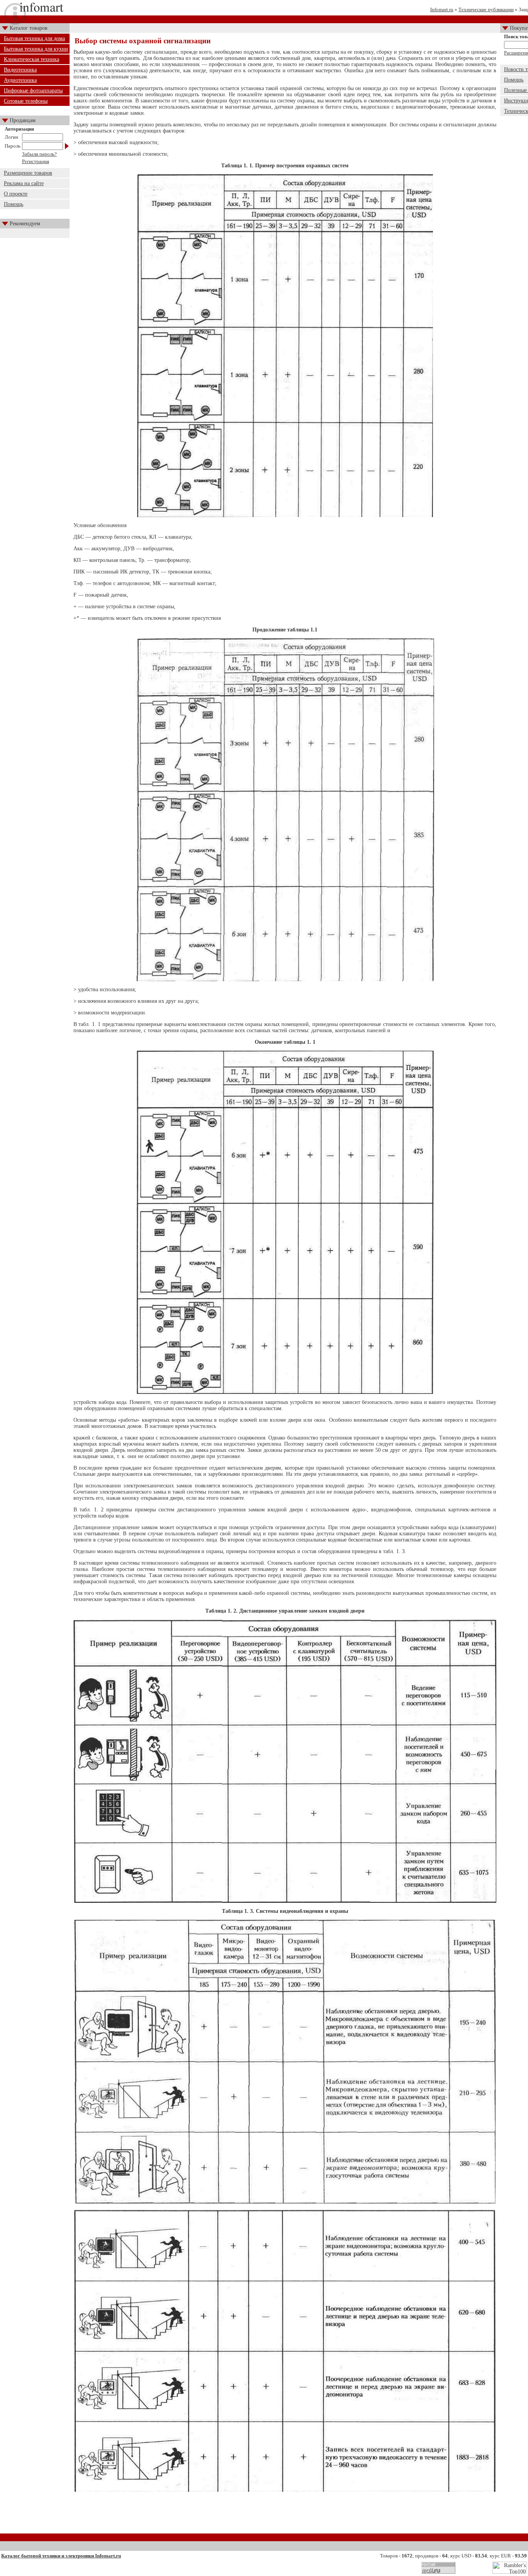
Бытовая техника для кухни (36, 49)
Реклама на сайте (24, 183)
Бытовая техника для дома (34, 38)
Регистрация (36, 161)
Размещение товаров (28, 173)
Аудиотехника (20, 80)
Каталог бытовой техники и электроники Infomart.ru (61, 2556)
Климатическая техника (32, 59)
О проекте (16, 194)
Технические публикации (486, 9)
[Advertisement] (285, 2515)
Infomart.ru (442, 9)
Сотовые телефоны (26, 101)
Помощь (14, 204)
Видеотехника (20, 70)
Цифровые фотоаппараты (33, 91)
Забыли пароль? (39, 154)
